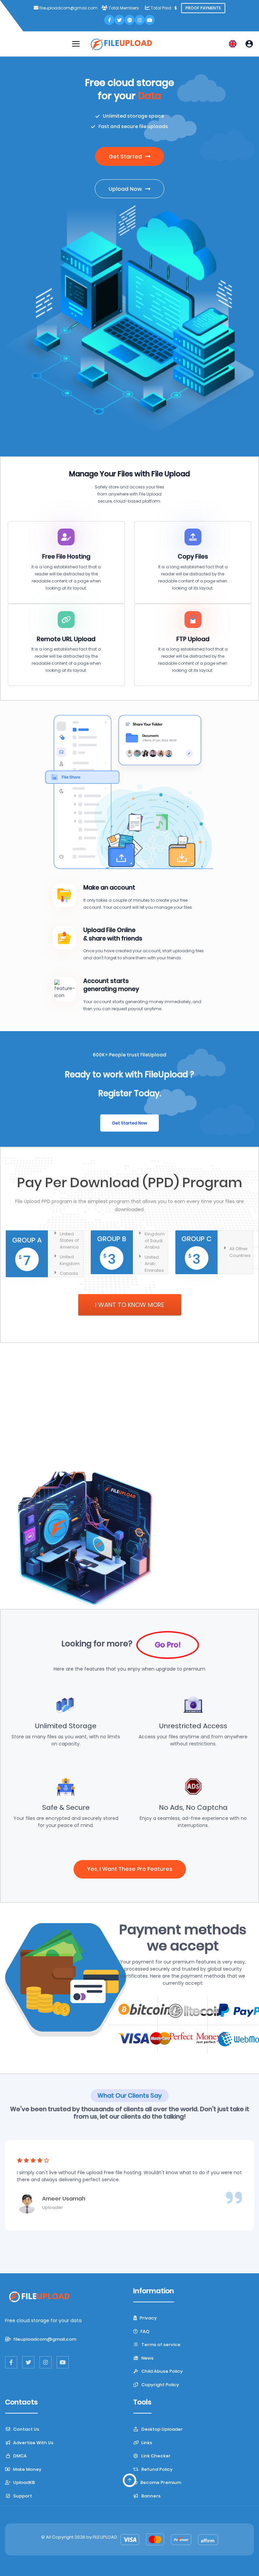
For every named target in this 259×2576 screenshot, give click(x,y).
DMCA (19, 2456)
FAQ (144, 2331)
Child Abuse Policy (162, 2371)
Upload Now (126, 189)
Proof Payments (203, 8)
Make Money (27, 2469)
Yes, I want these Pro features (130, 1869)
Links (146, 2443)
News (147, 2358)
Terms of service (160, 2345)
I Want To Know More (130, 1305)
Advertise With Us (33, 2443)
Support (22, 2496)
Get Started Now (129, 1123)
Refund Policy (156, 2469)
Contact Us (26, 2429)
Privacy (148, 2318)
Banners (150, 2496)
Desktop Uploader (162, 2429)
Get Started (126, 157)
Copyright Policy (160, 2385)
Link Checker (155, 2456)
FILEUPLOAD (105, 2537)
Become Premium (160, 2482)
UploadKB (23, 2482)
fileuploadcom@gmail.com (135, 1421)
